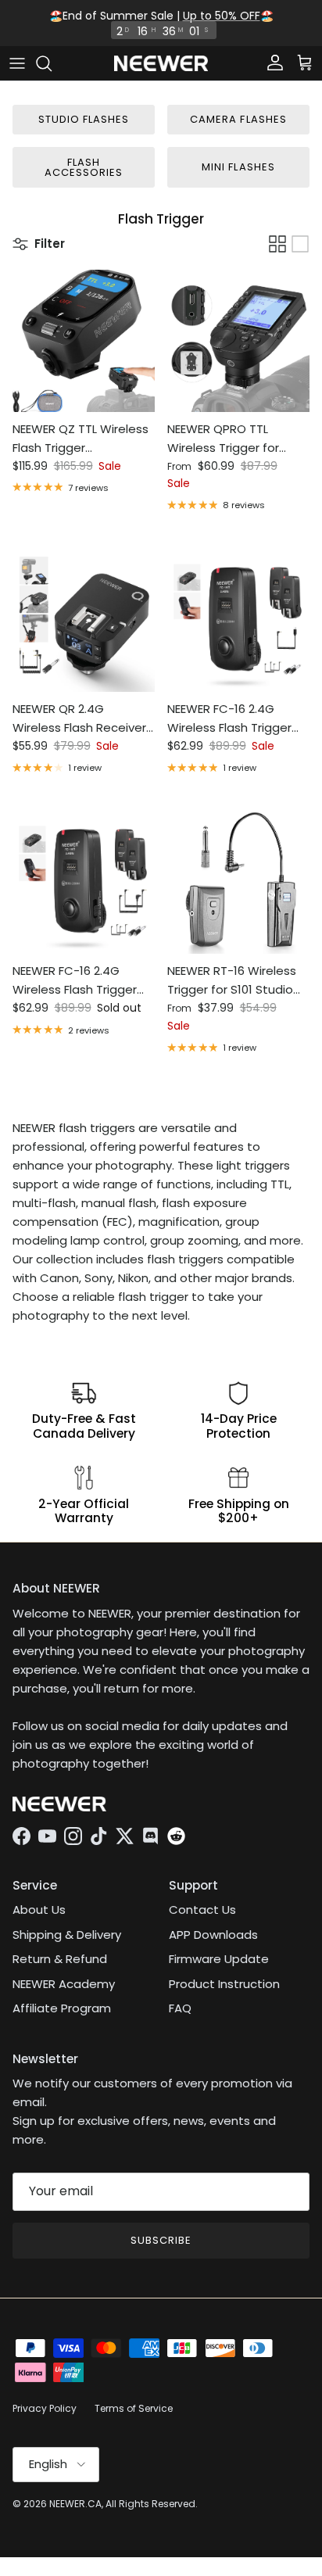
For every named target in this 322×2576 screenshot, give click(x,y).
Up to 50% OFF (222, 16)
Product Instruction (224, 1984)
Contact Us (202, 1910)
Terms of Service (134, 2408)
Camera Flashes (238, 119)
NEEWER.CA (75, 2504)
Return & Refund (60, 1959)
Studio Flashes (84, 119)
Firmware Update (219, 1959)
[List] (300, 244)
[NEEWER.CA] (161, 64)
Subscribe (161, 2240)
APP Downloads (213, 1935)
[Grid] (277, 244)
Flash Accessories (84, 167)
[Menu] (17, 63)
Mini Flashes (238, 167)
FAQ (180, 2008)
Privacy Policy (45, 2408)
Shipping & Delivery (67, 1935)
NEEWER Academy (64, 1984)
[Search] (52, 63)
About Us (39, 1910)
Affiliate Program (62, 2008)
